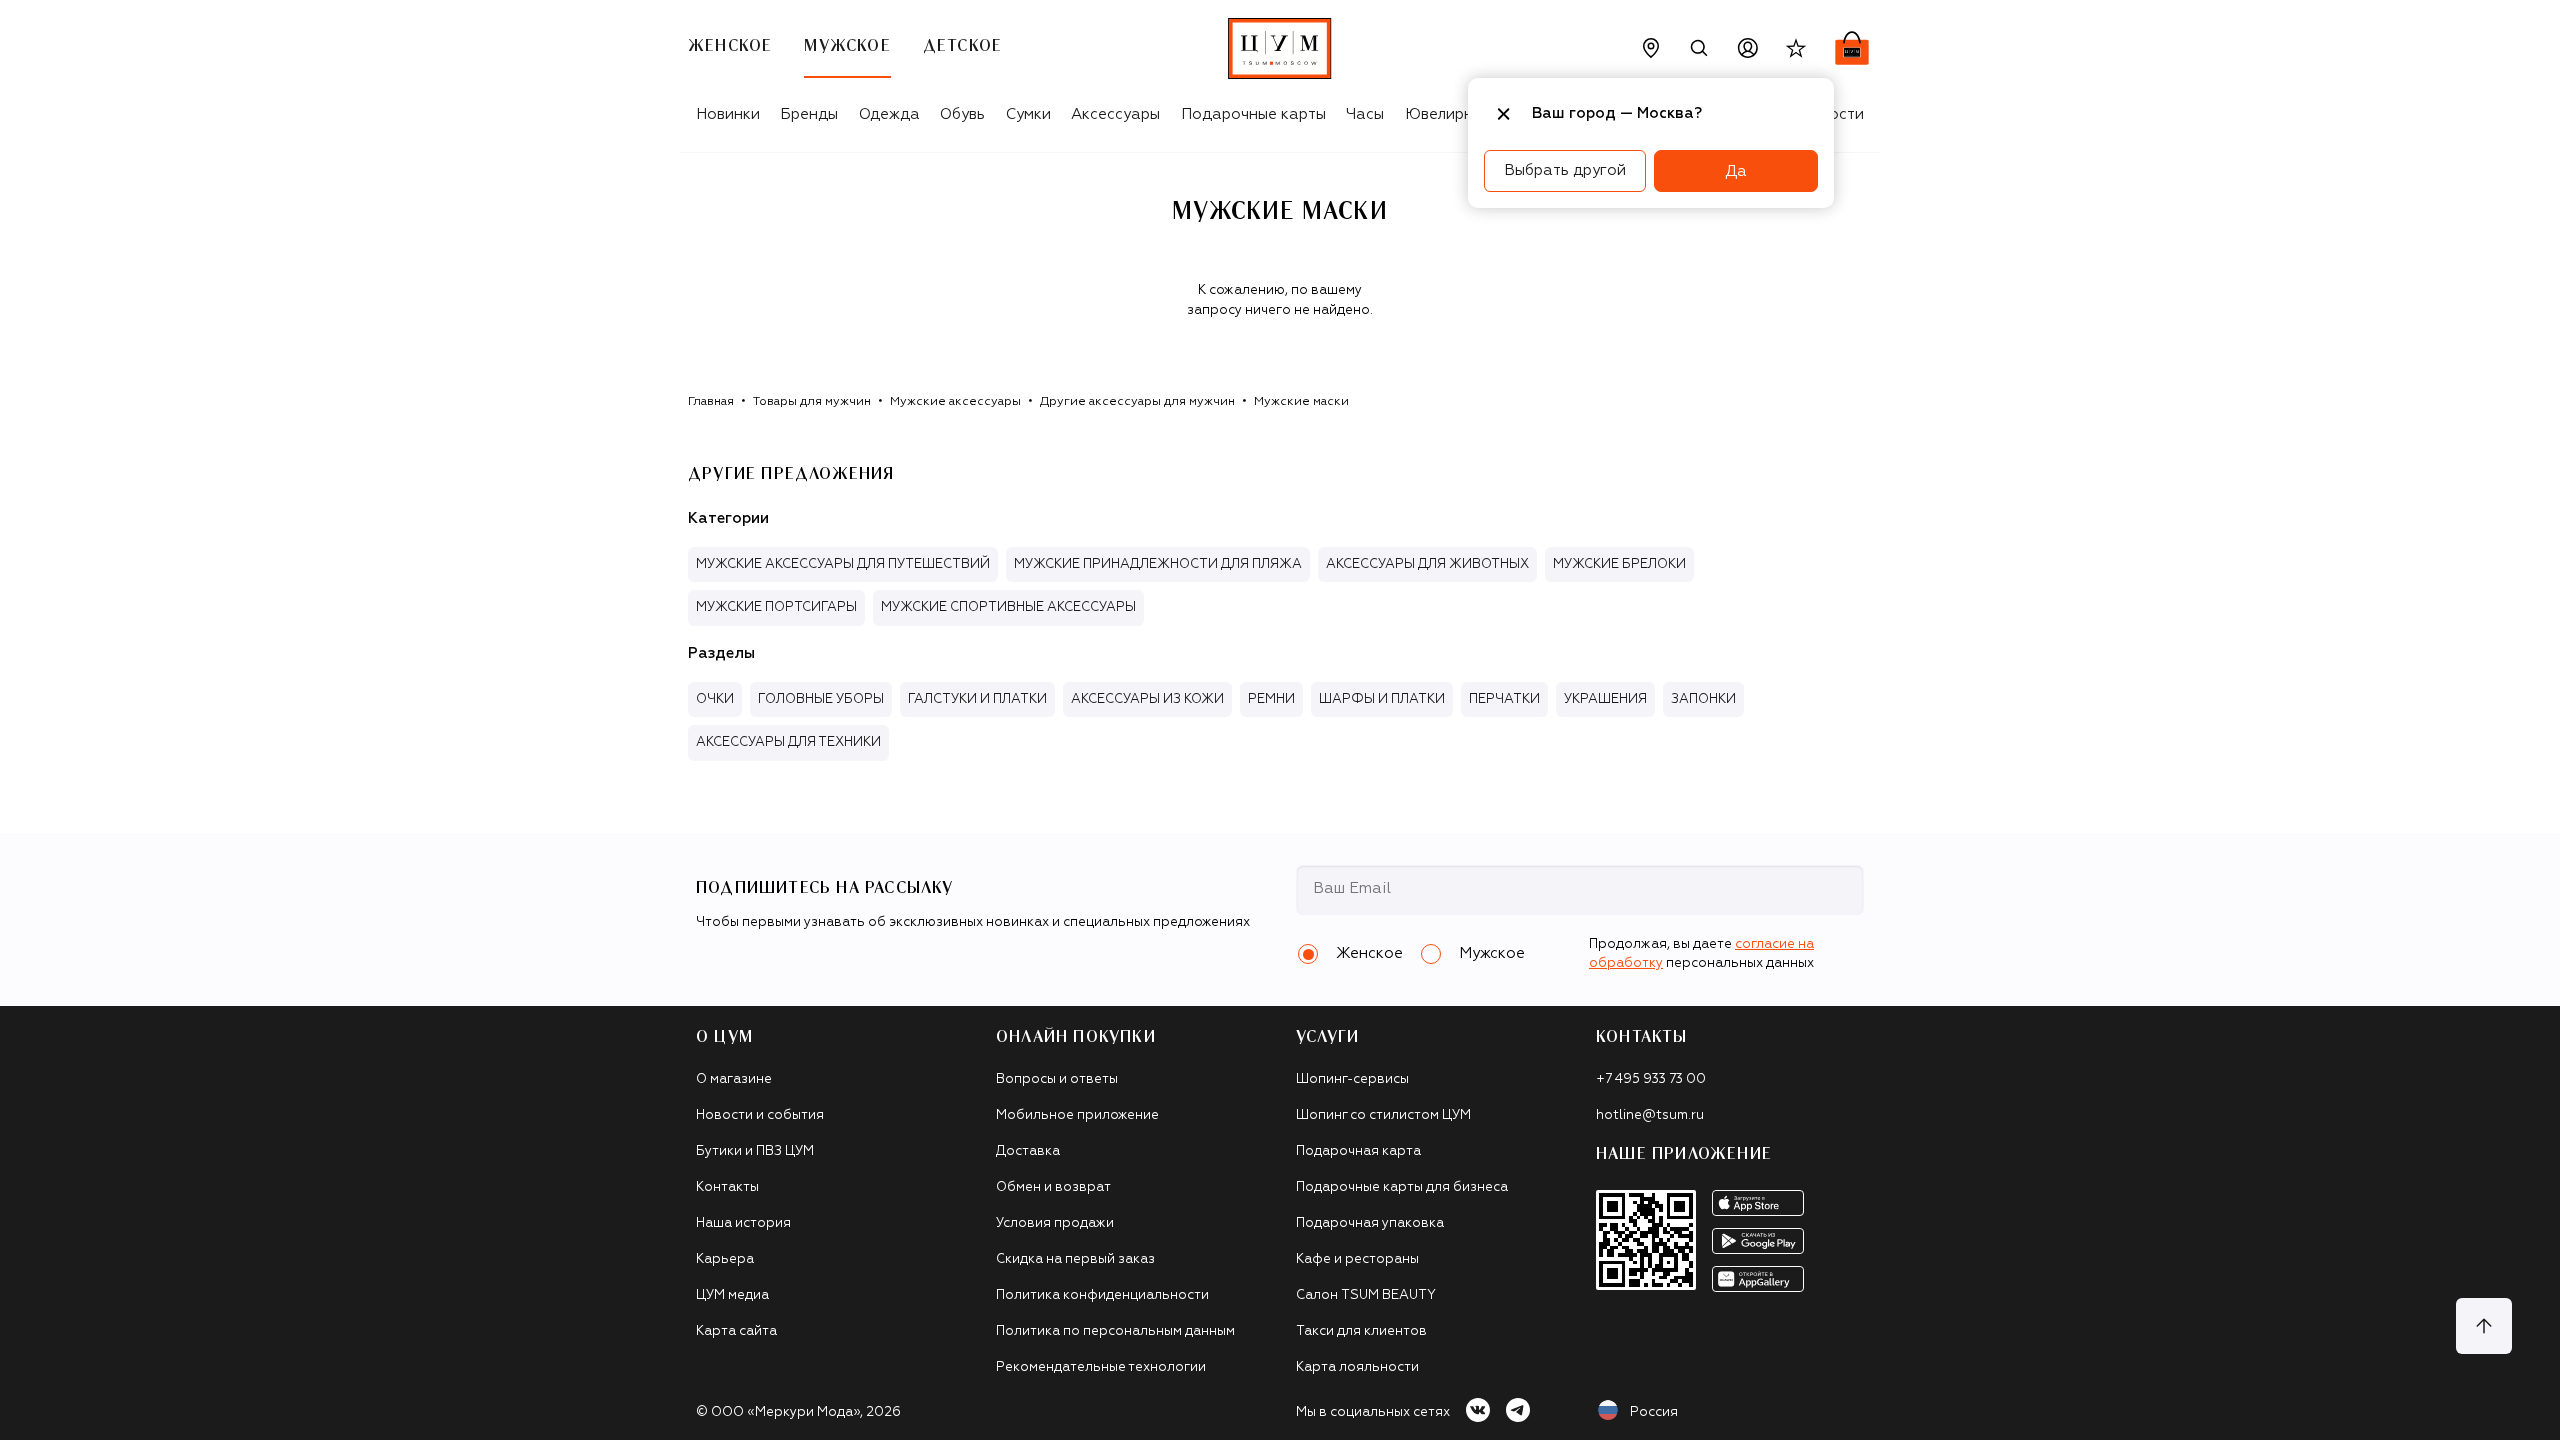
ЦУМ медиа (732, 1295)
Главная (711, 402)
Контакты (727, 1187)
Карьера (725, 1259)
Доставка (1028, 1151)
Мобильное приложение (1077, 1115)
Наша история (743, 1223)
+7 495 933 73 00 (1651, 1079)
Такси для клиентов (1361, 1331)
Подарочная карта (1358, 1151)
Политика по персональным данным (1115, 1331)
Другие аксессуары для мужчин (1137, 402)
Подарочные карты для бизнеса (1402, 1187)
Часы (1365, 114)
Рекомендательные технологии (1101, 1367)
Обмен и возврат (1053, 1187)
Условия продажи (1055, 1223)
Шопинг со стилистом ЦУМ (1383, 1115)
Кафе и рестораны (1357, 1259)
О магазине (734, 1079)
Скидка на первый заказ (1075, 1259)
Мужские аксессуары (955, 402)
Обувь (962, 114)
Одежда (889, 114)
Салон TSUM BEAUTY (1366, 1295)
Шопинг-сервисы (1352, 1079)
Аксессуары (1115, 114)
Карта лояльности (1357, 1367)
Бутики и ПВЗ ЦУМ (755, 1151)
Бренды (809, 114)
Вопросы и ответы (1057, 1079)
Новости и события (760, 1115)
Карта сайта (736, 1331)
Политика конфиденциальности (1102, 1295)
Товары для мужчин (812, 402)
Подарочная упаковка (1370, 1223)
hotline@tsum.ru (1650, 1115)
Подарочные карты (1253, 114)
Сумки (1028, 114)
